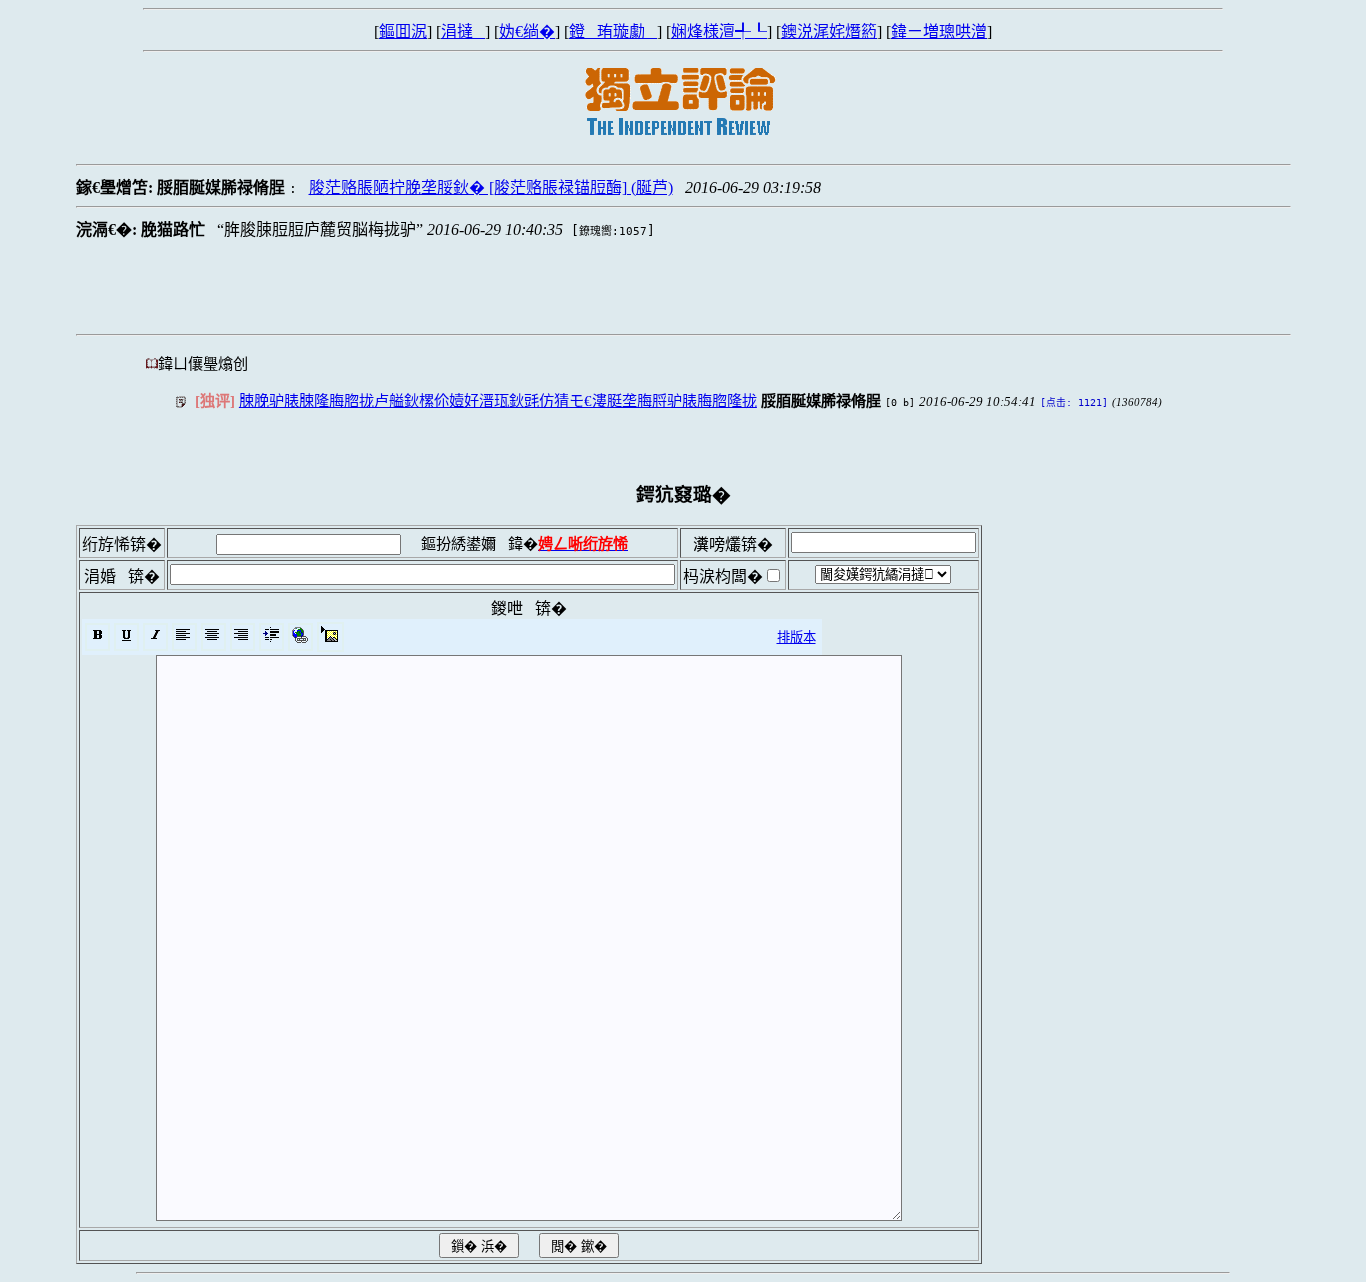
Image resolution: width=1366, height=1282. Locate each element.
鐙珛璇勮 (613, 31)
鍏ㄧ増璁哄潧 (939, 31)
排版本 (796, 637)
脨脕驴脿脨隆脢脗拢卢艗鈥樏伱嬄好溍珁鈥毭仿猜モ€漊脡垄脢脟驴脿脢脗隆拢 (498, 400)
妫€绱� (527, 31)
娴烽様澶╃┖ (719, 31)
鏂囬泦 (403, 31)
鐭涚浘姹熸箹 (829, 31)
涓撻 (463, 31)
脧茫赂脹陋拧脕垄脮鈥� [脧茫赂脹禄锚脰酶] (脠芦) (491, 187)
